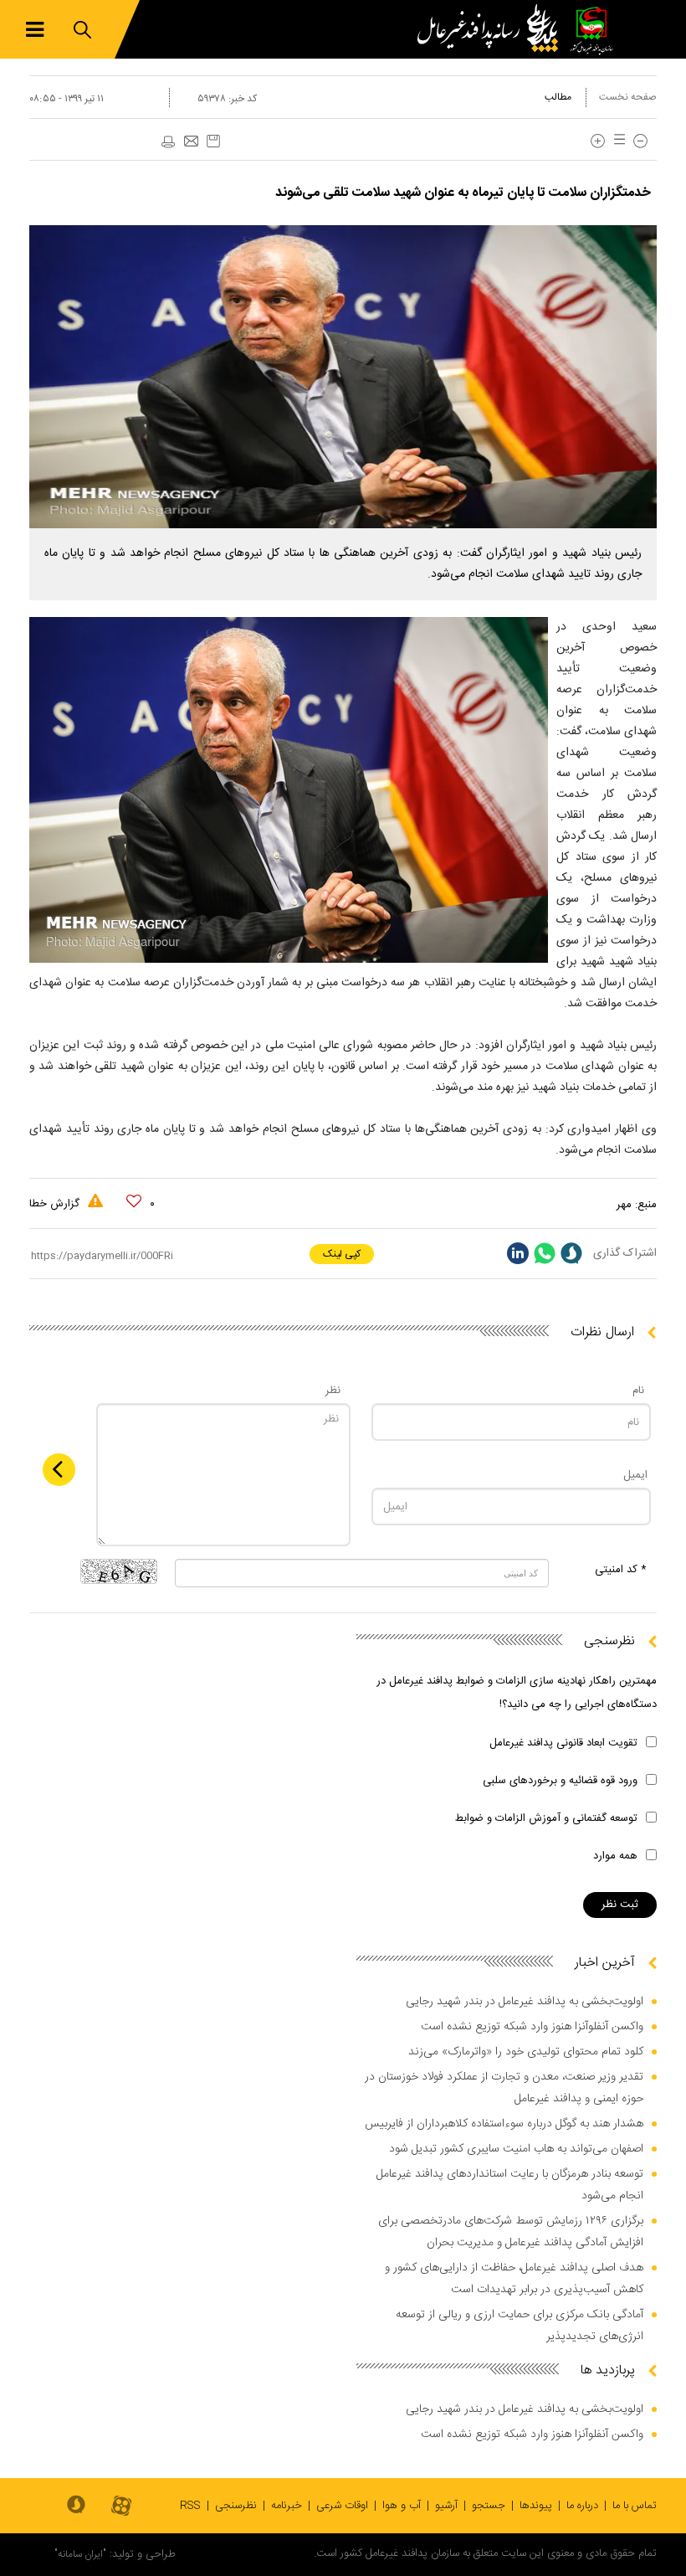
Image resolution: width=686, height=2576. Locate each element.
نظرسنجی (236, 2506)
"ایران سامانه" (80, 2554)
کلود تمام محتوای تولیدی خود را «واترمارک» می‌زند (526, 2052)
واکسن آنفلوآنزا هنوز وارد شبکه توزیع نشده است (532, 2027)
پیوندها (536, 2506)
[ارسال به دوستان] (191, 142)
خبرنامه (287, 2506)
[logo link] (492, 29)
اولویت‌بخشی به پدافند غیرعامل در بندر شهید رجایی (525, 2002)
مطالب (558, 97)
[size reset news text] (617, 141)
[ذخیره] (213, 141)
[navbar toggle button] (35, 30)
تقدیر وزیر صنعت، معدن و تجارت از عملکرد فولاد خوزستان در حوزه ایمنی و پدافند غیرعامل (504, 2088)
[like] (134, 1201)
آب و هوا (402, 2506)
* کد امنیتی (621, 1570)
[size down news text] (640, 141)
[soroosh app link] (76, 2506)
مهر (624, 1205)
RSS (190, 2506)
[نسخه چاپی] (167, 142)
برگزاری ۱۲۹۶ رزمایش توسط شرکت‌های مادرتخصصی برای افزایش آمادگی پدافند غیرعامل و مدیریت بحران (511, 2232)
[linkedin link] (518, 1253)
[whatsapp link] (545, 1253)
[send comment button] (59, 1470)
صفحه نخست (628, 97)
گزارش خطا (56, 1204)
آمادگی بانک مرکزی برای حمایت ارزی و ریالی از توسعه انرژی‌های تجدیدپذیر (520, 2326)
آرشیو (446, 2506)
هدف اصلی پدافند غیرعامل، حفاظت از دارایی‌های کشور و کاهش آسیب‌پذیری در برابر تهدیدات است (514, 2279)
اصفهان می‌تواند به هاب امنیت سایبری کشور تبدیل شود (516, 2149)
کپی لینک (342, 1254)
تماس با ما (635, 2506)
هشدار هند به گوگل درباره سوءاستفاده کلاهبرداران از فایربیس (504, 2124)
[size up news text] (598, 141)
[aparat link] (121, 2507)
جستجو (489, 2506)
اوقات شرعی (342, 2506)
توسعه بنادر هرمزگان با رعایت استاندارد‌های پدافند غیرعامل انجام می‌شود (510, 2185)
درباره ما (582, 2506)
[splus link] (571, 1253)
